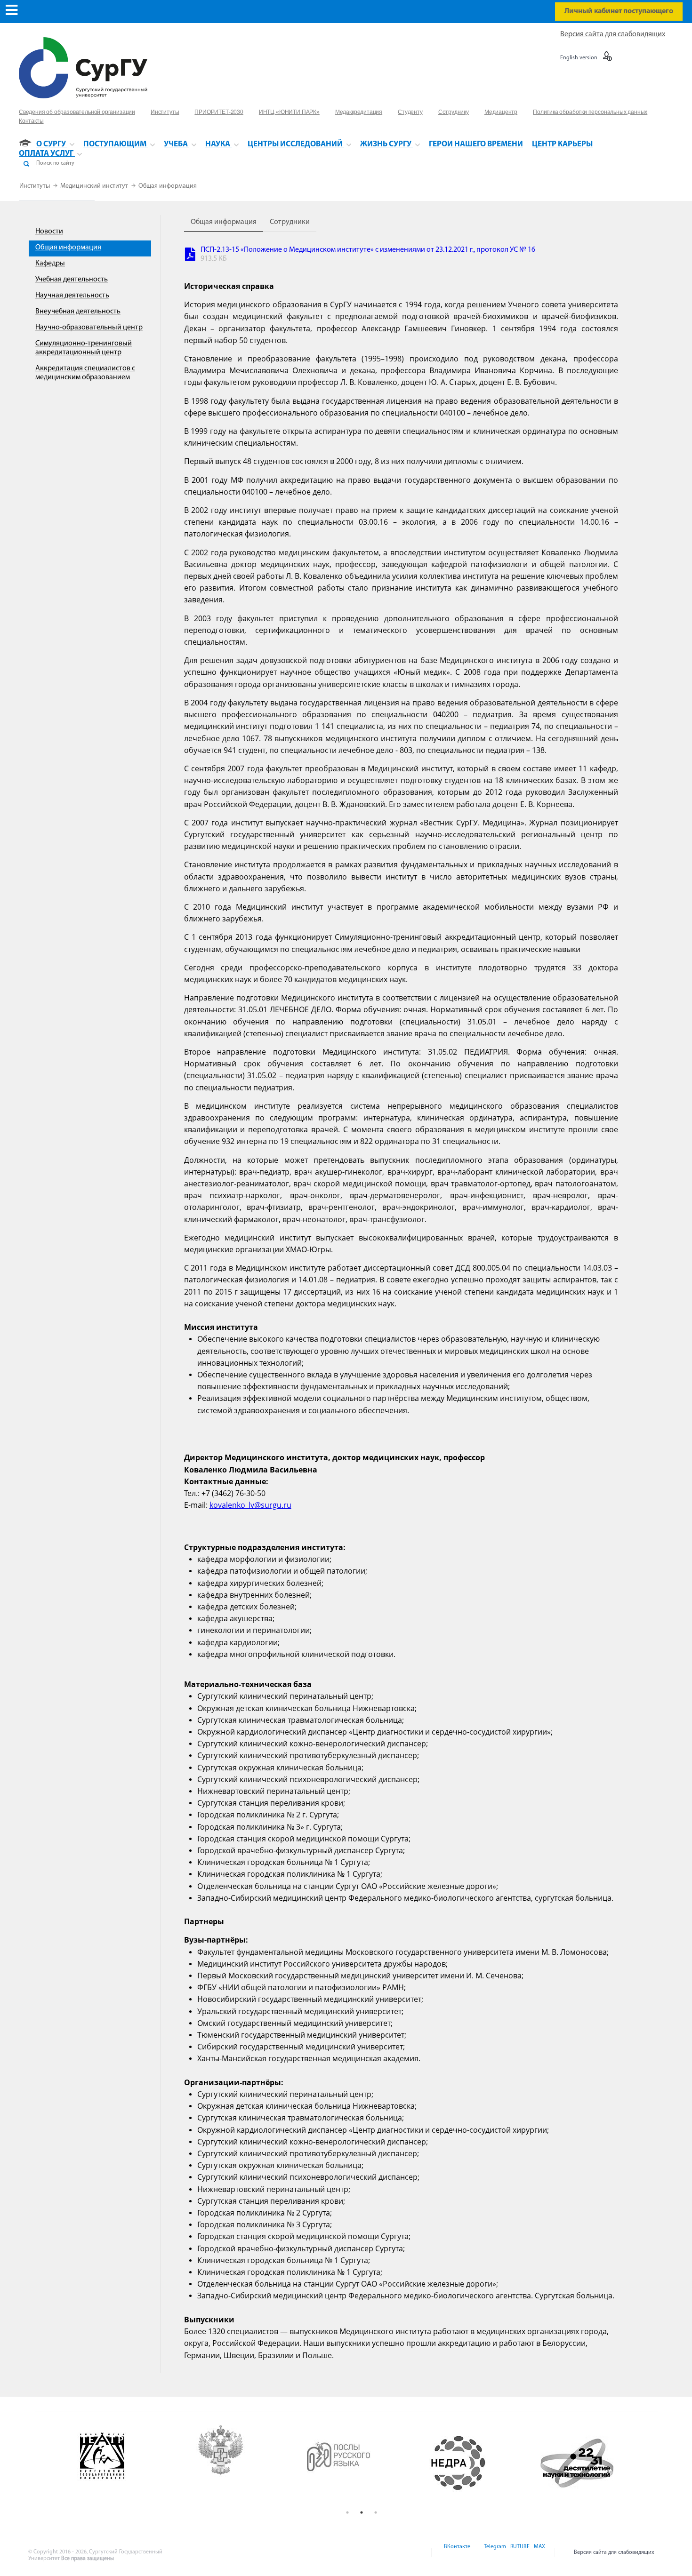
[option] (137, 2456)
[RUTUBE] (519, 2552)
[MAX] (538, 2552)
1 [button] (347, 2512)
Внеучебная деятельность (78, 312)
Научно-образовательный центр (89, 328)
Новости (49, 232)
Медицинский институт (95, 186)
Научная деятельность (72, 296)
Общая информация (168, 186)
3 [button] (376, 2512)
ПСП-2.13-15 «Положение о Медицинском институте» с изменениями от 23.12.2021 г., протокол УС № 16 (368, 250)
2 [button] (362, 2512)
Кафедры (50, 264)
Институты (35, 186)
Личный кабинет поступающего (619, 11)
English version (579, 58)
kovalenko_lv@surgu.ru (250, 1505)
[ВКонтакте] (456, 2552)
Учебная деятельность (72, 280)
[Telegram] (494, 2552)
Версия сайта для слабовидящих (613, 34)
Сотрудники (290, 222)
